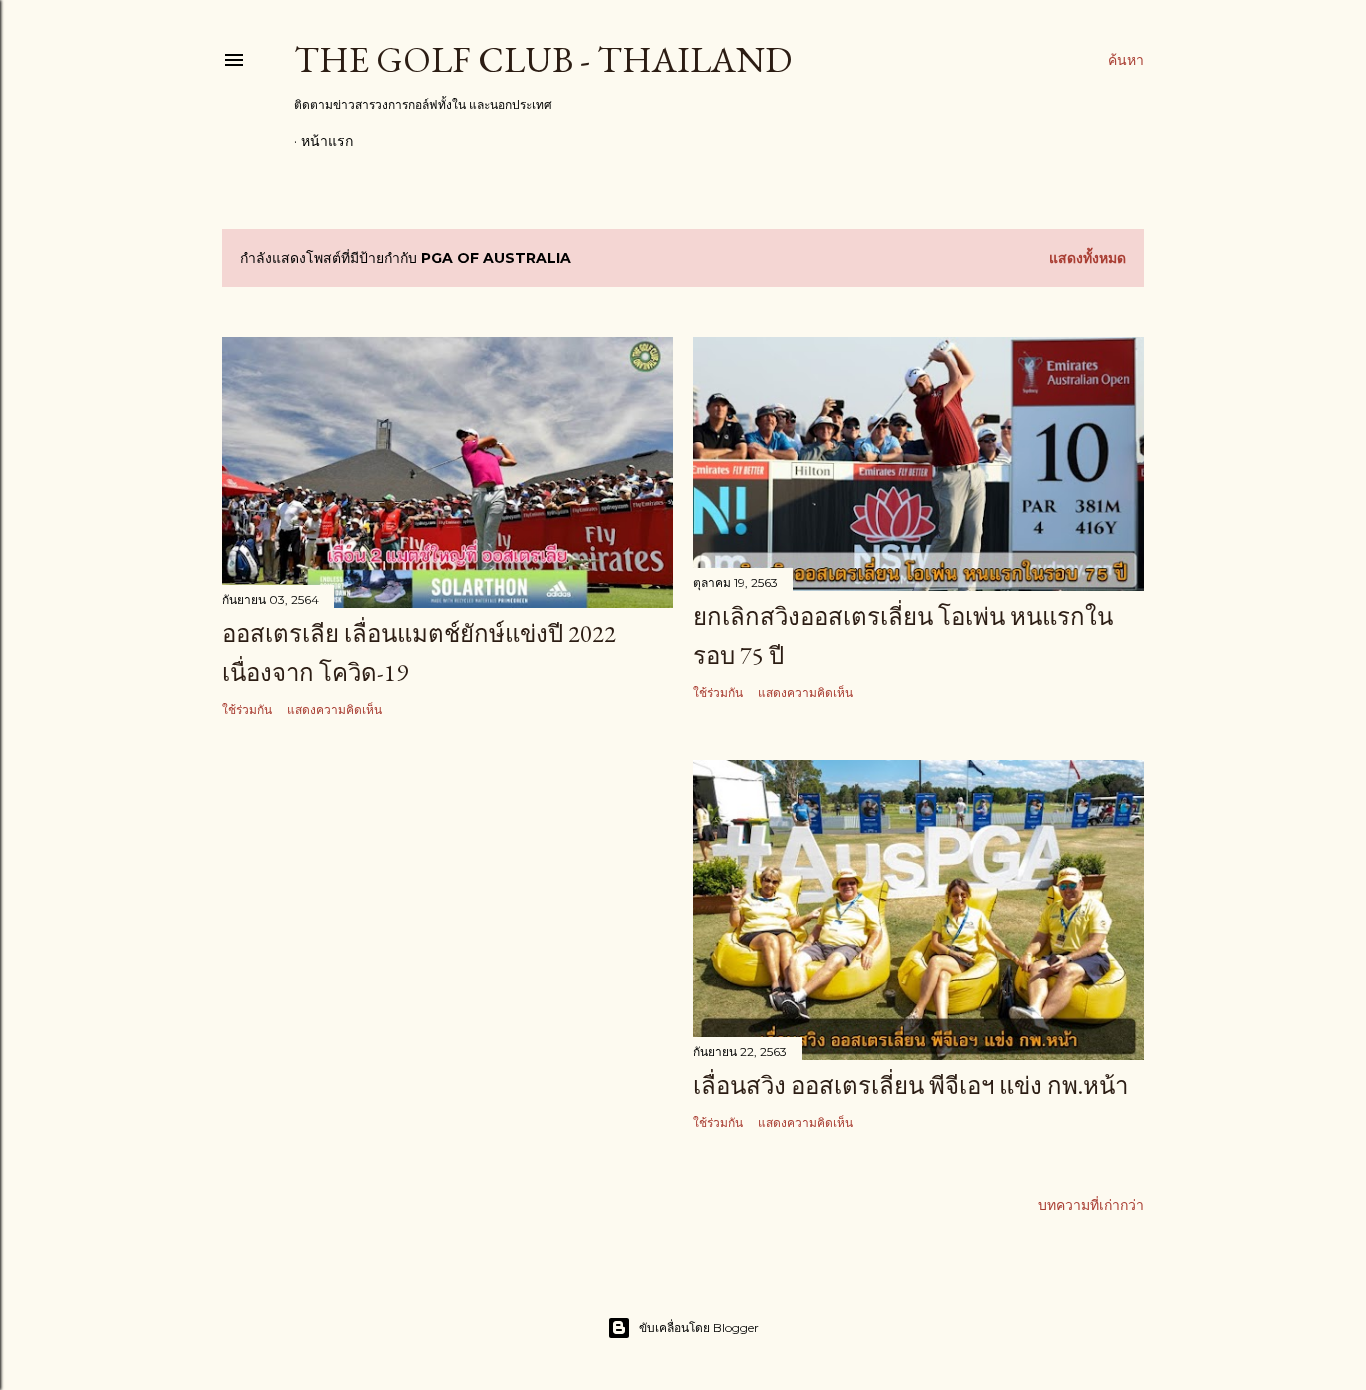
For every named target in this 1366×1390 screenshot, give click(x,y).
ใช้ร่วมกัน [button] (247, 709)
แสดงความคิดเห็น (334, 709)
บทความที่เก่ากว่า (1091, 1205)
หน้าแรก (327, 141)
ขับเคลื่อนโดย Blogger (699, 1327)
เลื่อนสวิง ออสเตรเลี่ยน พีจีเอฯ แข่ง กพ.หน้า (910, 1085)
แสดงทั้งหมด (1087, 258)
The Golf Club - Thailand (543, 59)
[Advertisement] (447, 909)
